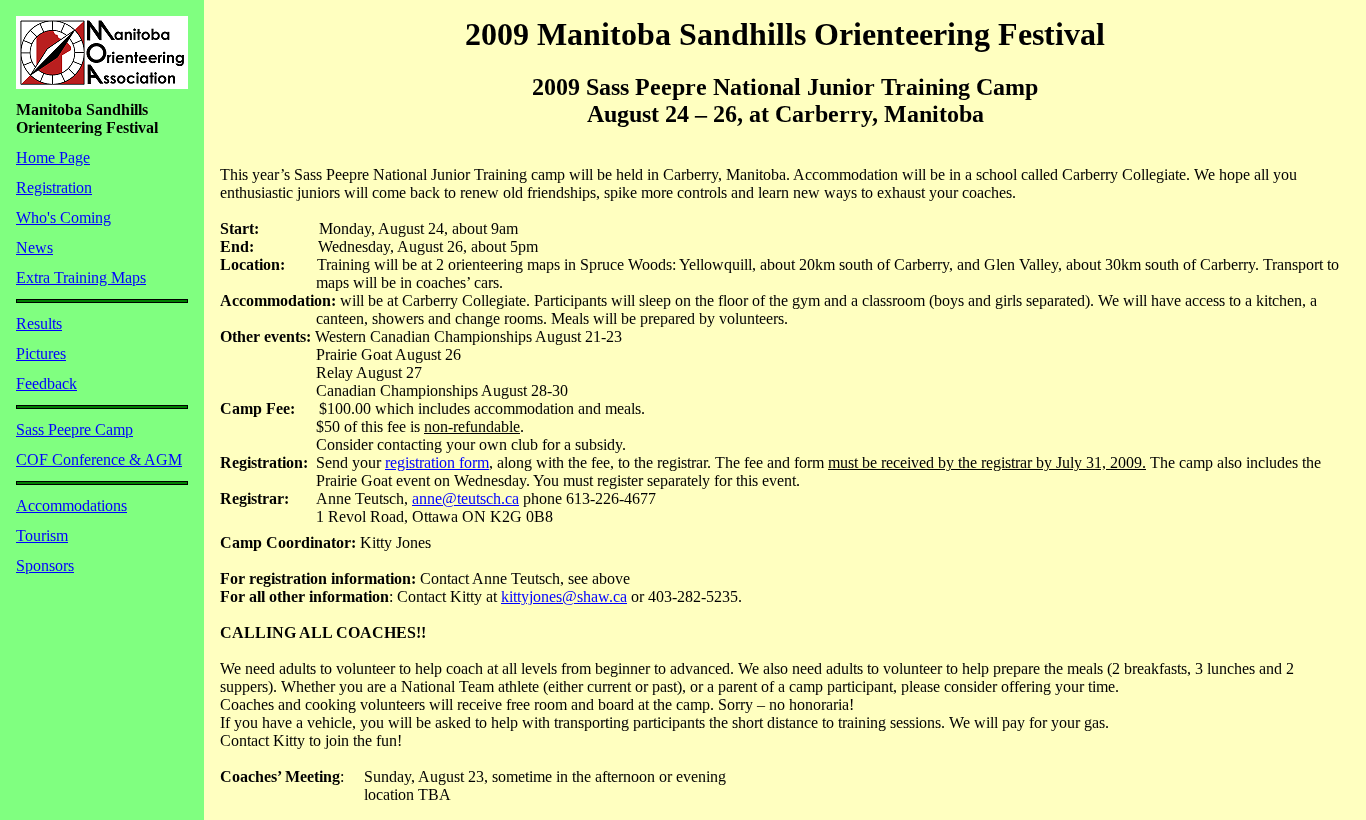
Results (39, 323)
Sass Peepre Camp (74, 429)
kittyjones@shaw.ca (564, 596)
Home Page (53, 157)
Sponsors (45, 565)
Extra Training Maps (81, 277)
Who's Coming (63, 217)
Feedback (46, 383)
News (34, 247)
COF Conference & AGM (99, 459)
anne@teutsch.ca (465, 498)
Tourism (42, 535)
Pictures (41, 353)
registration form (437, 462)
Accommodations (71, 505)
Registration (54, 187)
